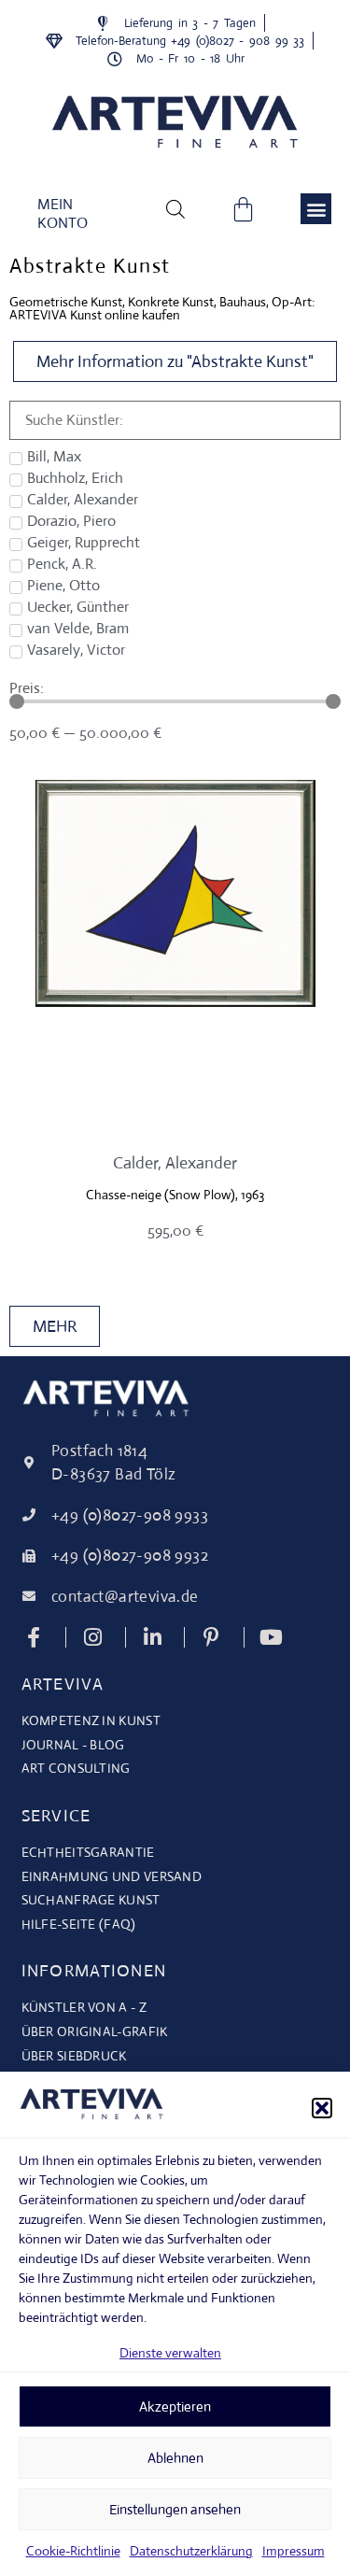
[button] (322, 2108)
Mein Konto (63, 213)
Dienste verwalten (170, 2353)
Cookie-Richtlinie (73, 2551)
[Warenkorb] (243, 209)
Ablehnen (175, 2458)
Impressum (294, 2551)
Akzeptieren (175, 2406)
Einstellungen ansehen (175, 2509)
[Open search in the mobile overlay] (175, 208)
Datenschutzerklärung (191, 2551)
